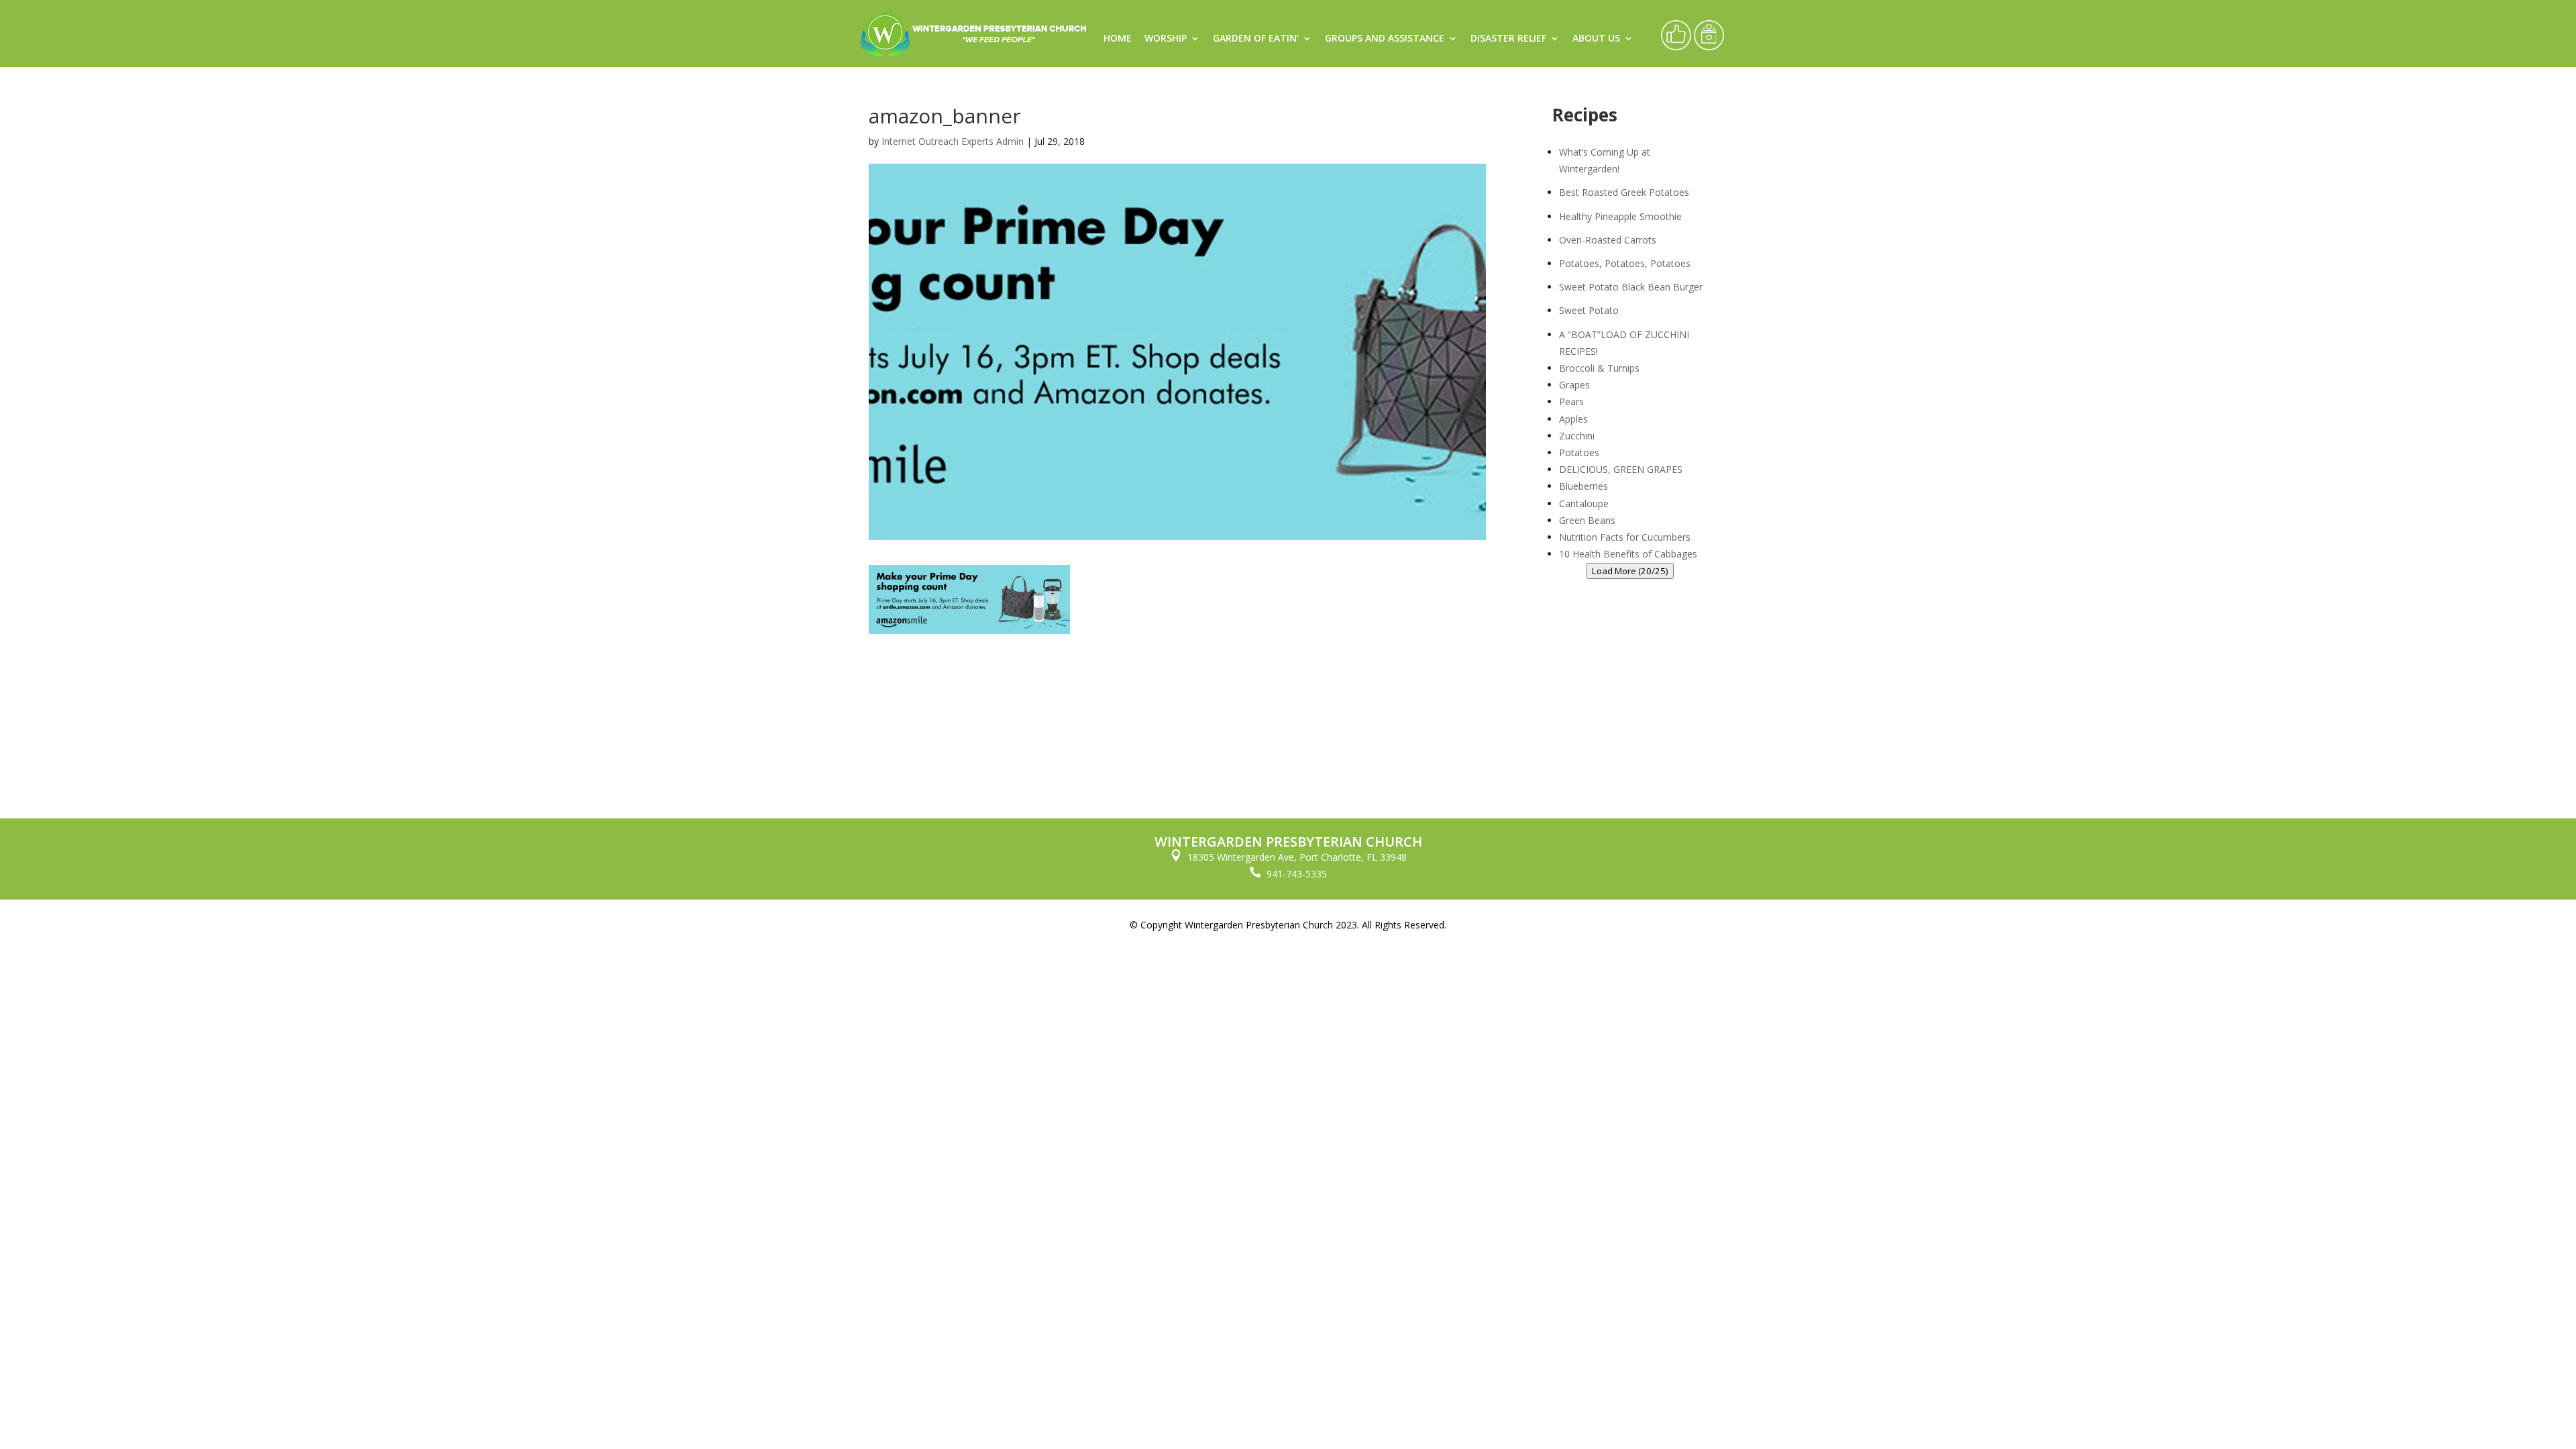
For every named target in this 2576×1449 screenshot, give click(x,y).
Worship (1166, 39)
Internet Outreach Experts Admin (953, 141)
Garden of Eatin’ (1256, 39)
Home (1118, 39)
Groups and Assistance (1385, 39)
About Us (1596, 39)
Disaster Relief (1508, 39)
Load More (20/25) (1630, 571)
